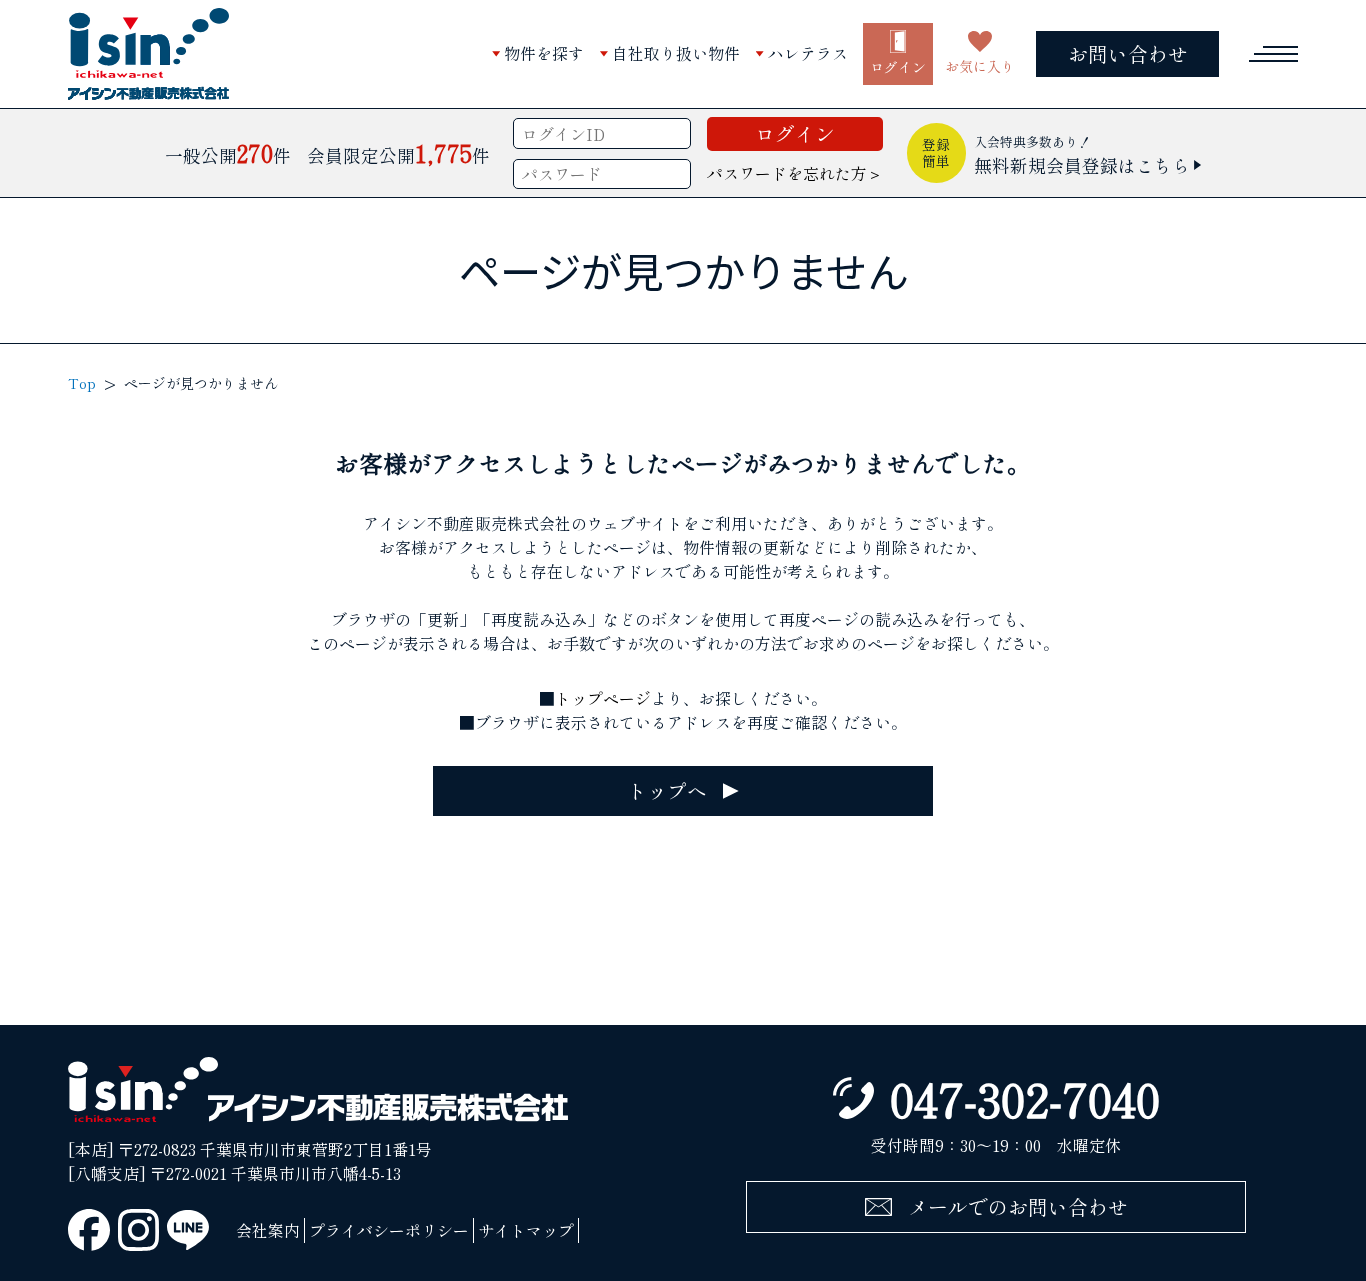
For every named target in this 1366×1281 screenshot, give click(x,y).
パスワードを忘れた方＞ (795, 173)
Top (82, 383)
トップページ (603, 698)
